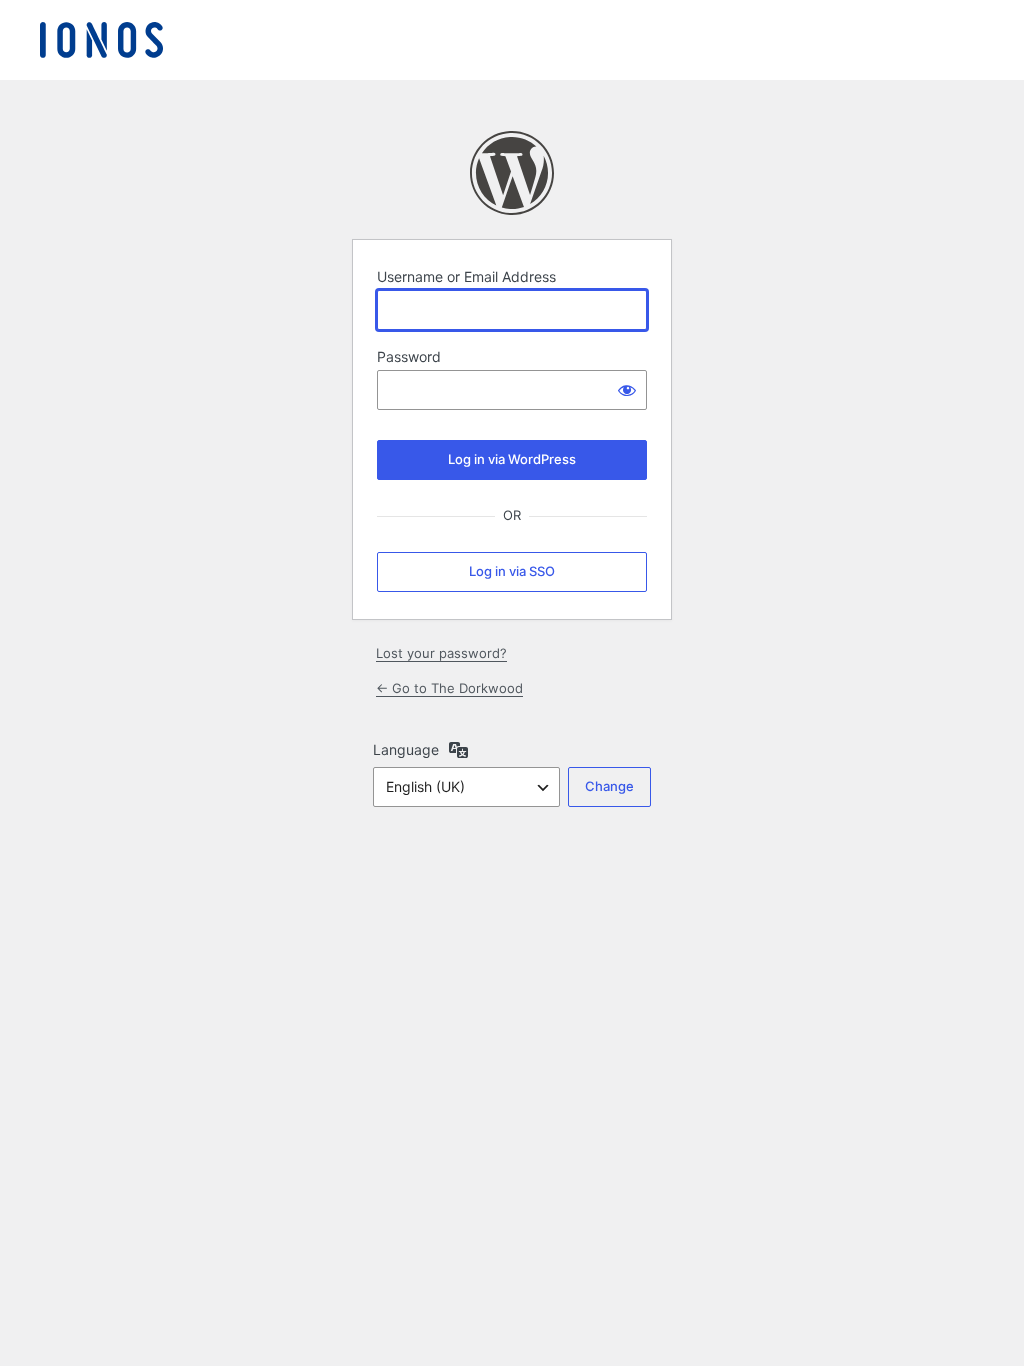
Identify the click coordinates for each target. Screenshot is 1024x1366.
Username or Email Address (466, 276)
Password (409, 356)
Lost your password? (441, 653)
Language (406, 749)
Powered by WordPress (512, 173)
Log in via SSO (512, 571)
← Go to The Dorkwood (449, 688)
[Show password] (627, 390)
